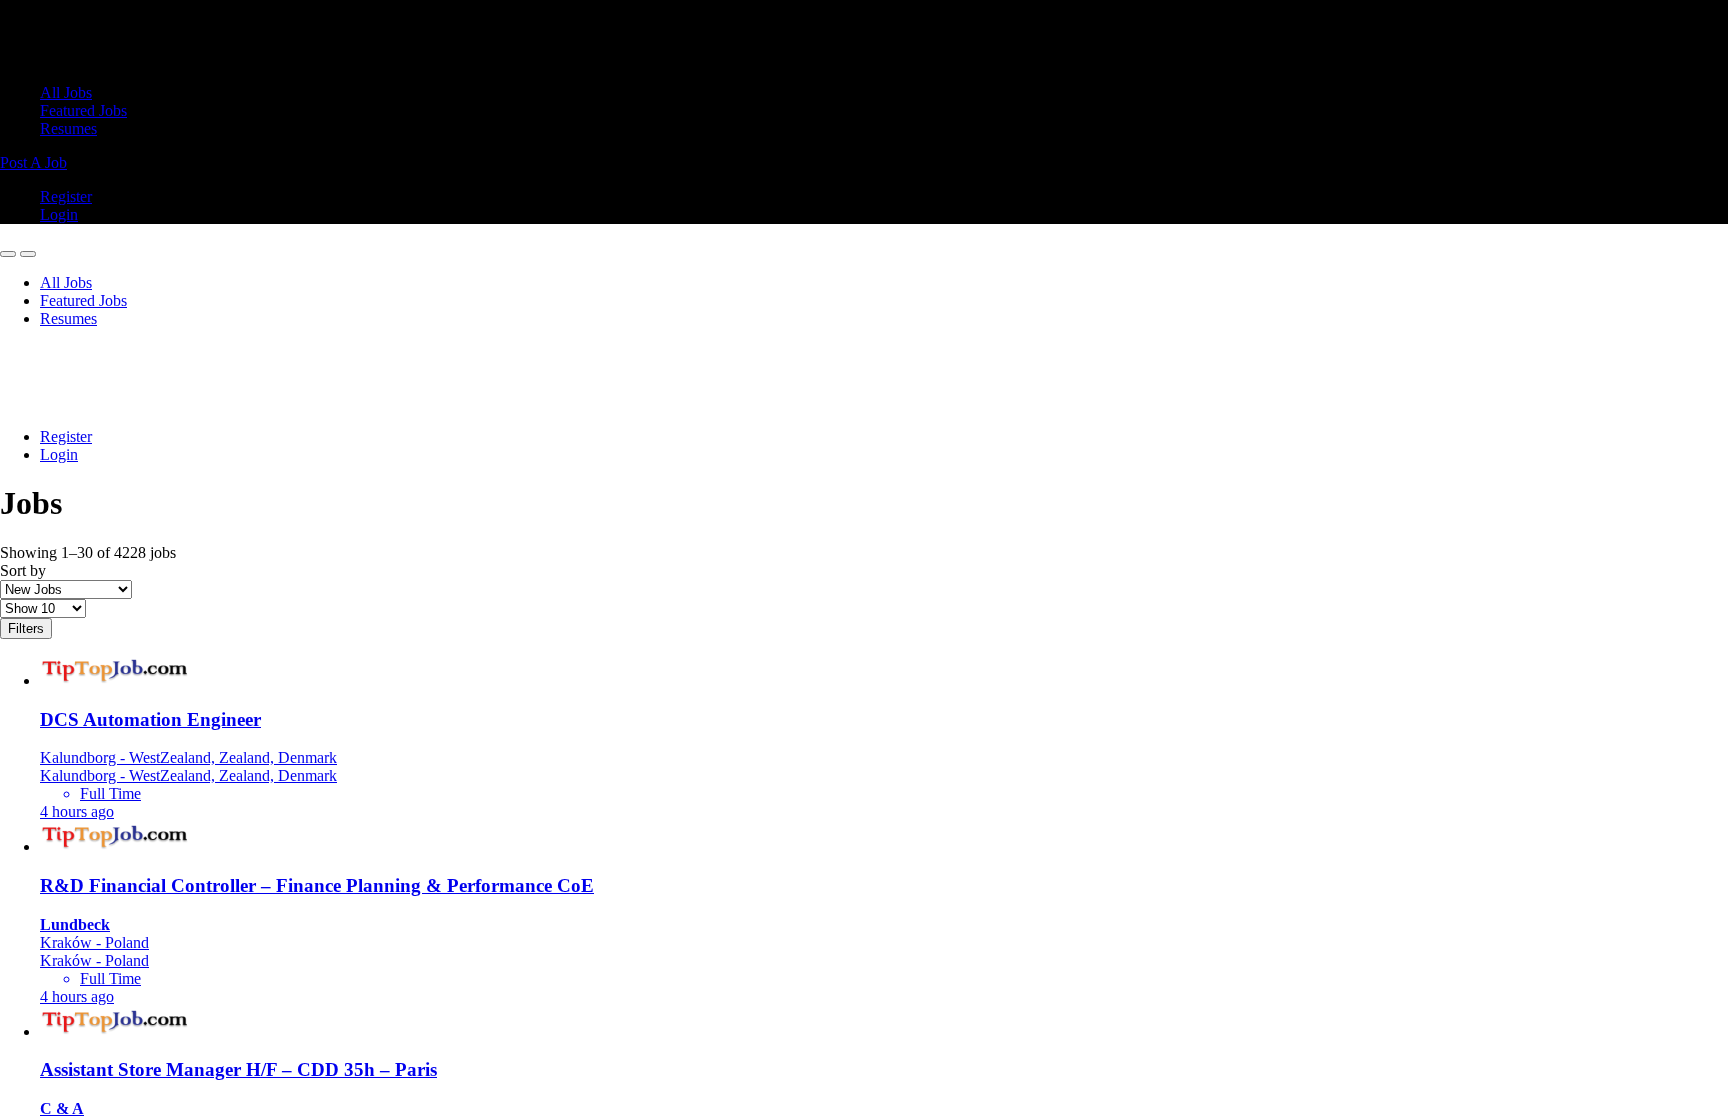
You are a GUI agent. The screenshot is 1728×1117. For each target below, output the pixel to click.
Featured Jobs (83, 110)
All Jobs (66, 92)
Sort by (23, 570)
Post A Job (33, 162)
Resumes (68, 128)
